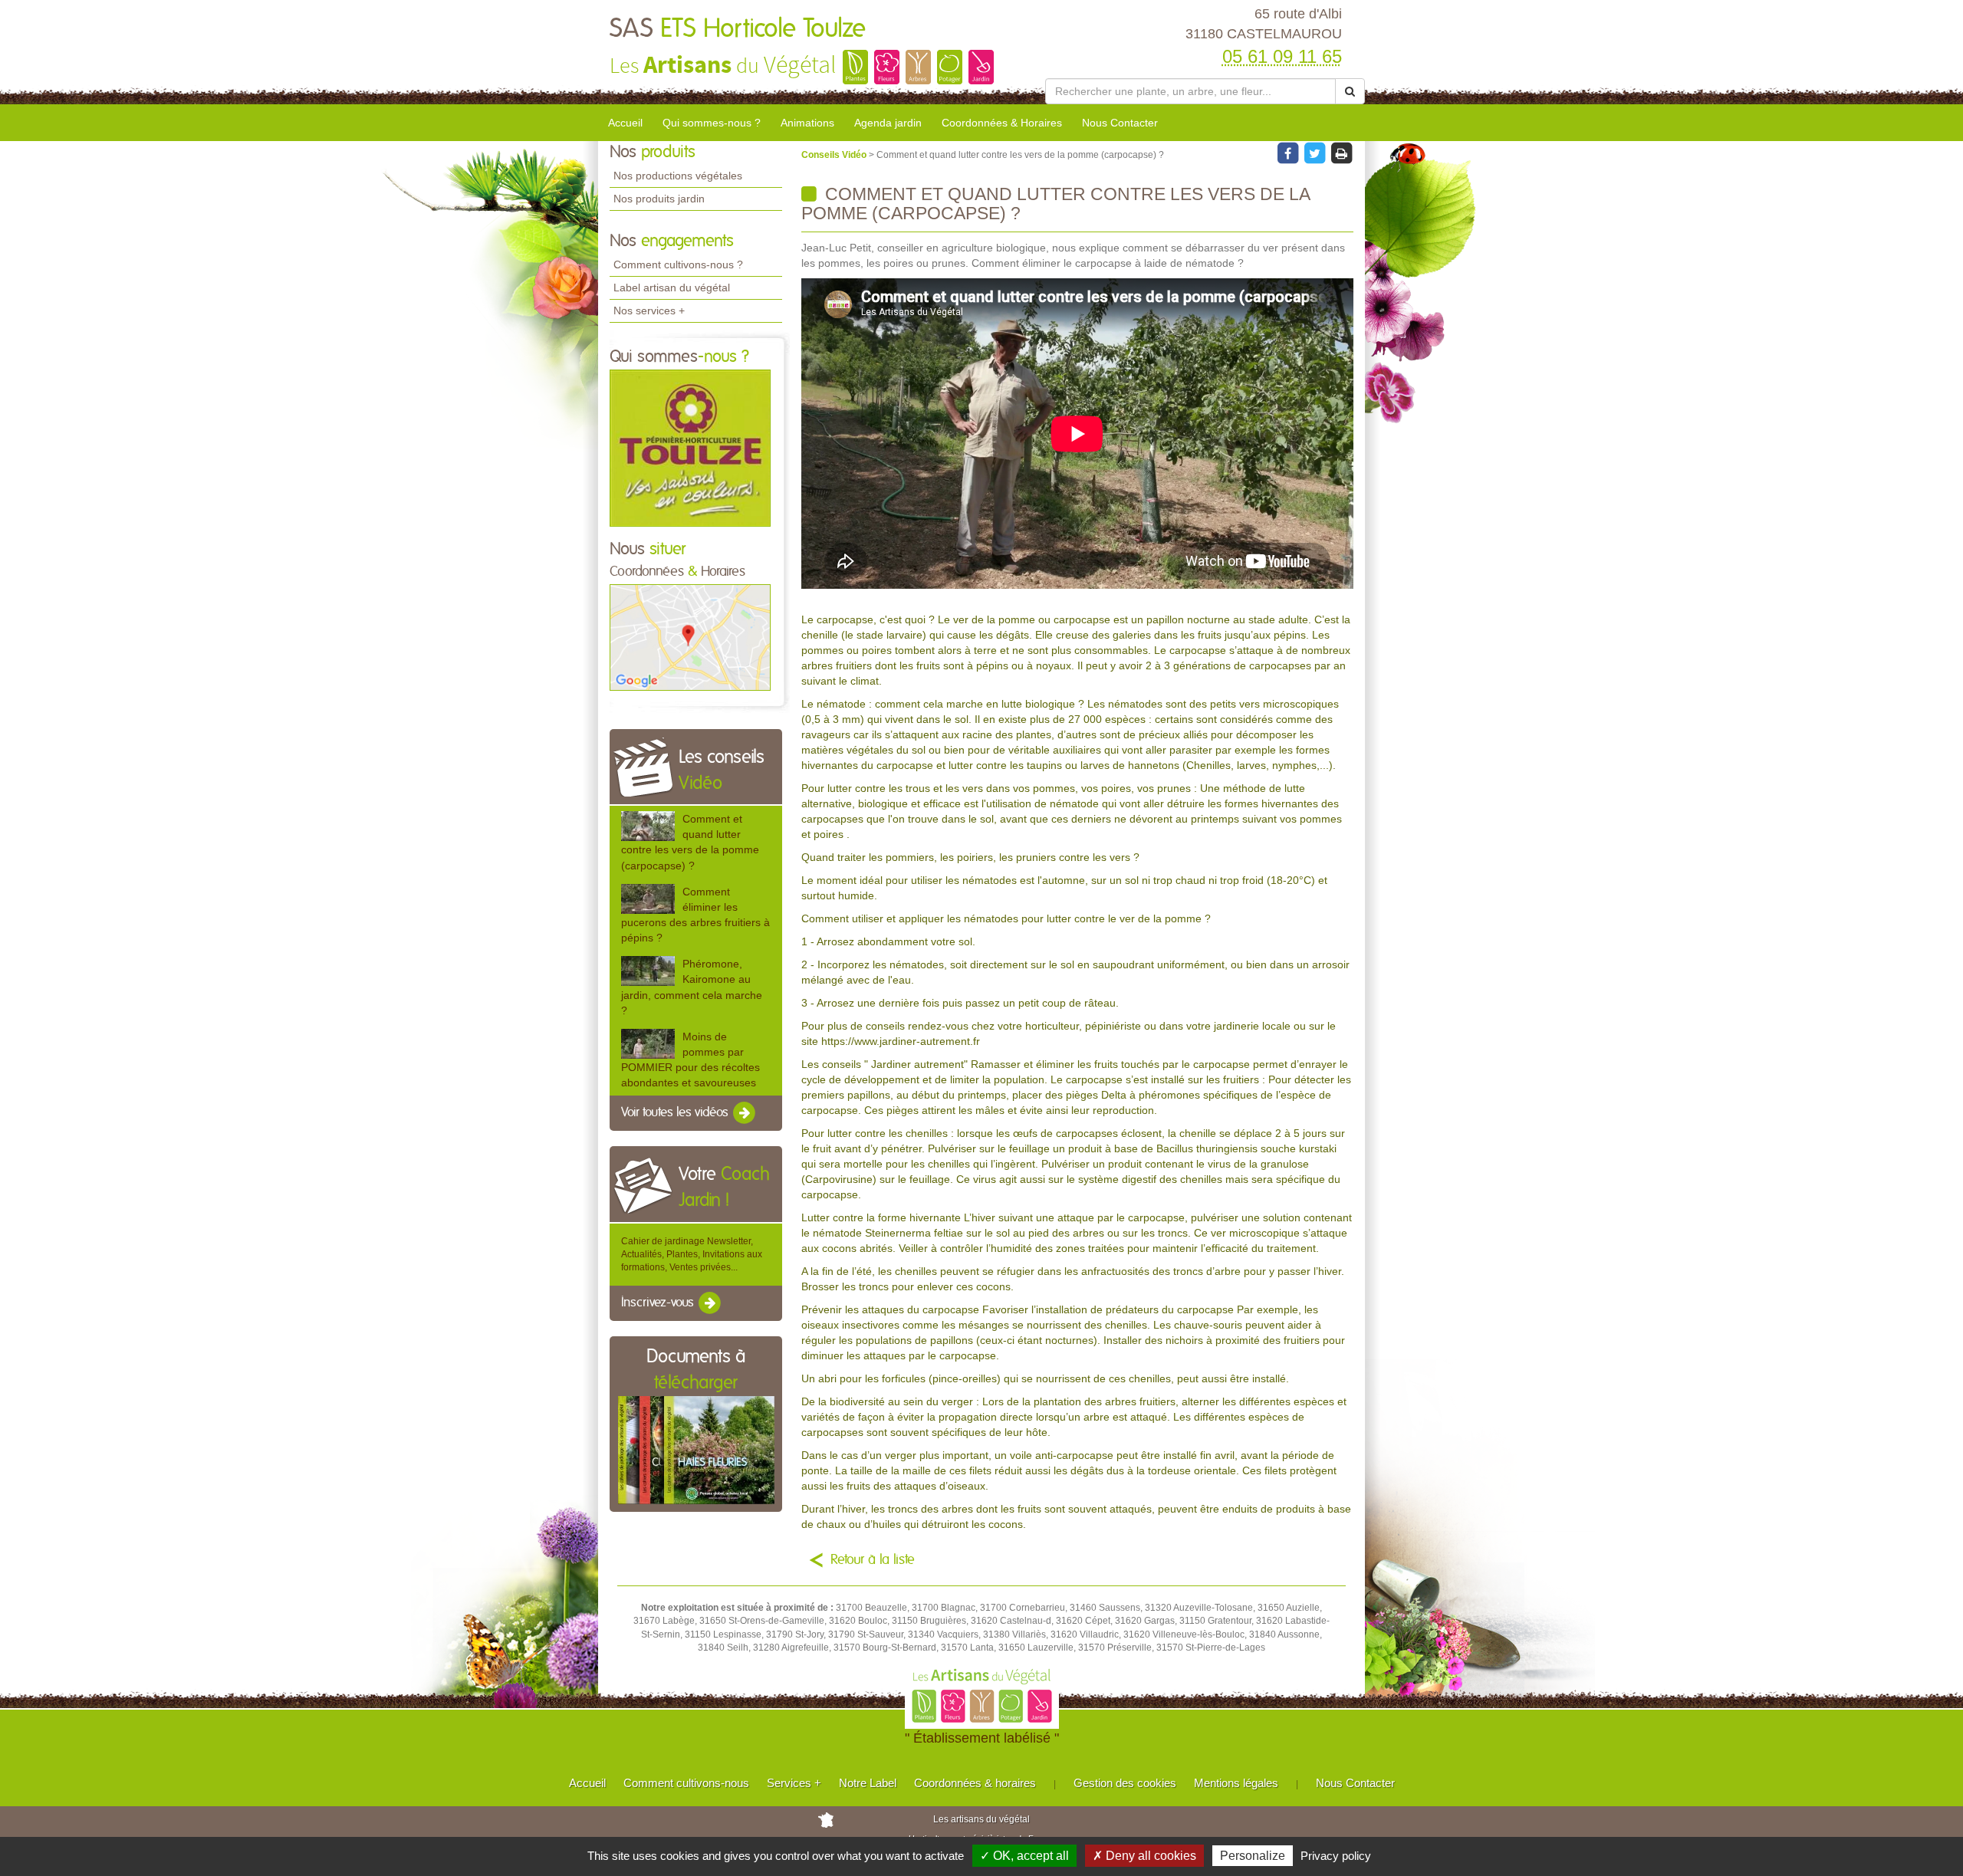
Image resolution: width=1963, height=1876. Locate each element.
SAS (738, 29)
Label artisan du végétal (672, 287)
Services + (794, 1783)
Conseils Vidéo (835, 155)
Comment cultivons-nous (686, 1783)
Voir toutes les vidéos (676, 1113)
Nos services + (649, 310)
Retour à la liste (873, 1560)
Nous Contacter (1120, 123)
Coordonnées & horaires (975, 1783)
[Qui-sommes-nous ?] (690, 447)
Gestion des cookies (1125, 1783)
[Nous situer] (690, 637)
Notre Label (868, 1783)
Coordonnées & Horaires (1002, 123)
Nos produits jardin (659, 199)
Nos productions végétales (678, 176)
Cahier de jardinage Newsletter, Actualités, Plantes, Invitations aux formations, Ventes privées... (692, 1254)
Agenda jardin (888, 123)
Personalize (1253, 1856)
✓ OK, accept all (1024, 1856)
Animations (807, 123)
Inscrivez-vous (659, 1303)
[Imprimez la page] (1341, 153)
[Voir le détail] (648, 826)
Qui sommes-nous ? (712, 123)
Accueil (625, 123)
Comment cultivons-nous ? (678, 264)
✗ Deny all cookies (1144, 1856)
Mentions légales (1236, 1783)
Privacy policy (1336, 1856)
